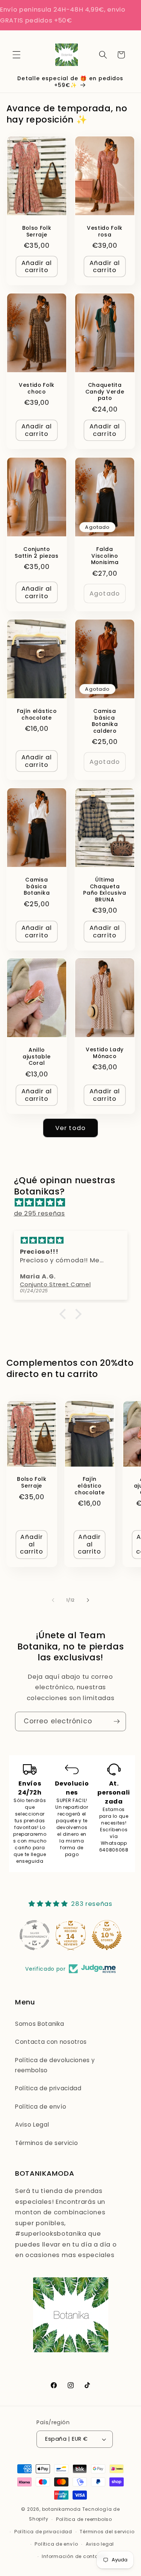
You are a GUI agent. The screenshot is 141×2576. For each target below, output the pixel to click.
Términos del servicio (107, 2532)
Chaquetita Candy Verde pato (105, 392)
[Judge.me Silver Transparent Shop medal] (35, 1935)
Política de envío (41, 2107)
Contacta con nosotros (51, 2042)
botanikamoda (61, 2509)
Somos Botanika (39, 2024)
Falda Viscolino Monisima (105, 556)
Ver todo (70, 1128)
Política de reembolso (84, 2519)
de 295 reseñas (39, 1213)
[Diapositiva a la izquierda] (53, 1600)
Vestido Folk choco (36, 389)
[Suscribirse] (117, 1721)
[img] (74, 1203)
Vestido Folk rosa (104, 232)
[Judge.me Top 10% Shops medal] (107, 1935)
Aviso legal (100, 2544)
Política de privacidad (48, 2088)
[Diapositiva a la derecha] (88, 1600)
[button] (17, 55)
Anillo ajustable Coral (36, 1057)
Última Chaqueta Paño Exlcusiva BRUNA (105, 890)
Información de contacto (74, 2556)
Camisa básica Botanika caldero (105, 721)
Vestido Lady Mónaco (104, 1054)
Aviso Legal (32, 2125)
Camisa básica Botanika (36, 886)
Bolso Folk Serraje (36, 232)
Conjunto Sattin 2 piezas (36, 552)
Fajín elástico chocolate (36, 714)
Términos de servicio (46, 2143)
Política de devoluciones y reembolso (55, 2065)
